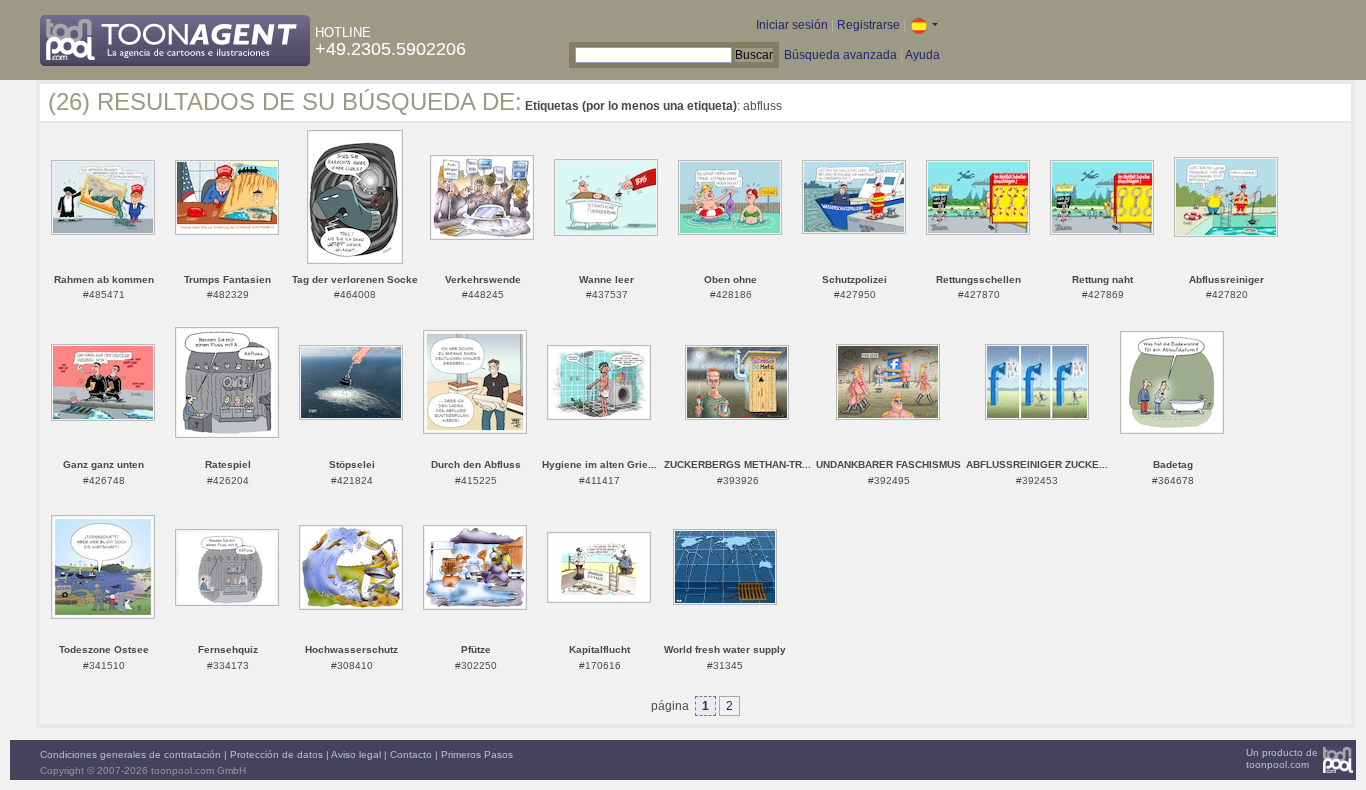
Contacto (411, 754)
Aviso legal (356, 754)
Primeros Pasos (477, 754)
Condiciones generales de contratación (130, 754)
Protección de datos (276, 754)
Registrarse (868, 25)
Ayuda (922, 55)
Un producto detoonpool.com (1282, 758)
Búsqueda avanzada (840, 55)
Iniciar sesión (792, 25)
